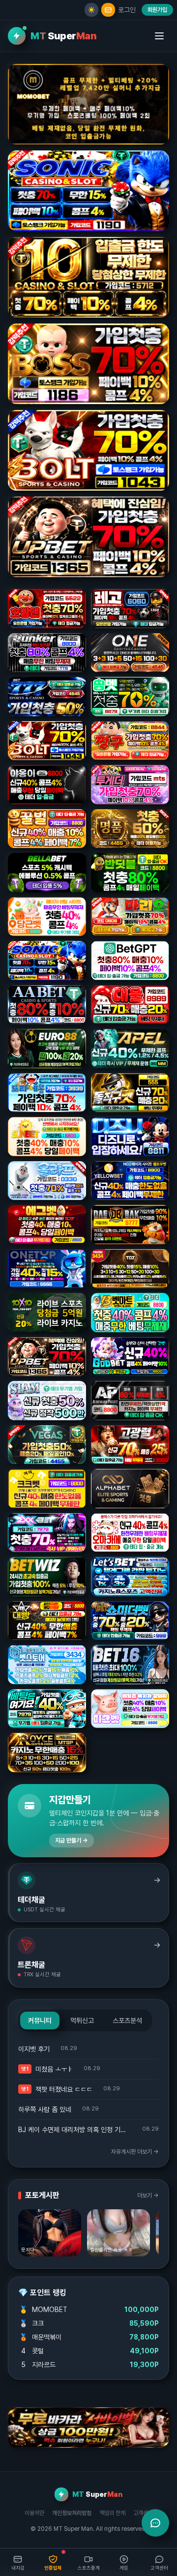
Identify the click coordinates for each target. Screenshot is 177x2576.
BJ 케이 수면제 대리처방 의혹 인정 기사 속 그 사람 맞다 (75, 2130)
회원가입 (157, 10)
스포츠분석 (127, 2020)
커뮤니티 (40, 2020)
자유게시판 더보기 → (135, 2152)
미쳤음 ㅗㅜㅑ (54, 2069)
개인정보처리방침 (72, 2513)
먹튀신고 (82, 2020)
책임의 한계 (112, 2513)
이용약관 (34, 2513)
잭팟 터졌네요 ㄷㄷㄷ (64, 2089)
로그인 (127, 10)
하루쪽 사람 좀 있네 (45, 2109)
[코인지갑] (108, 10)
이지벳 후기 (34, 2049)
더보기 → (148, 2195)
